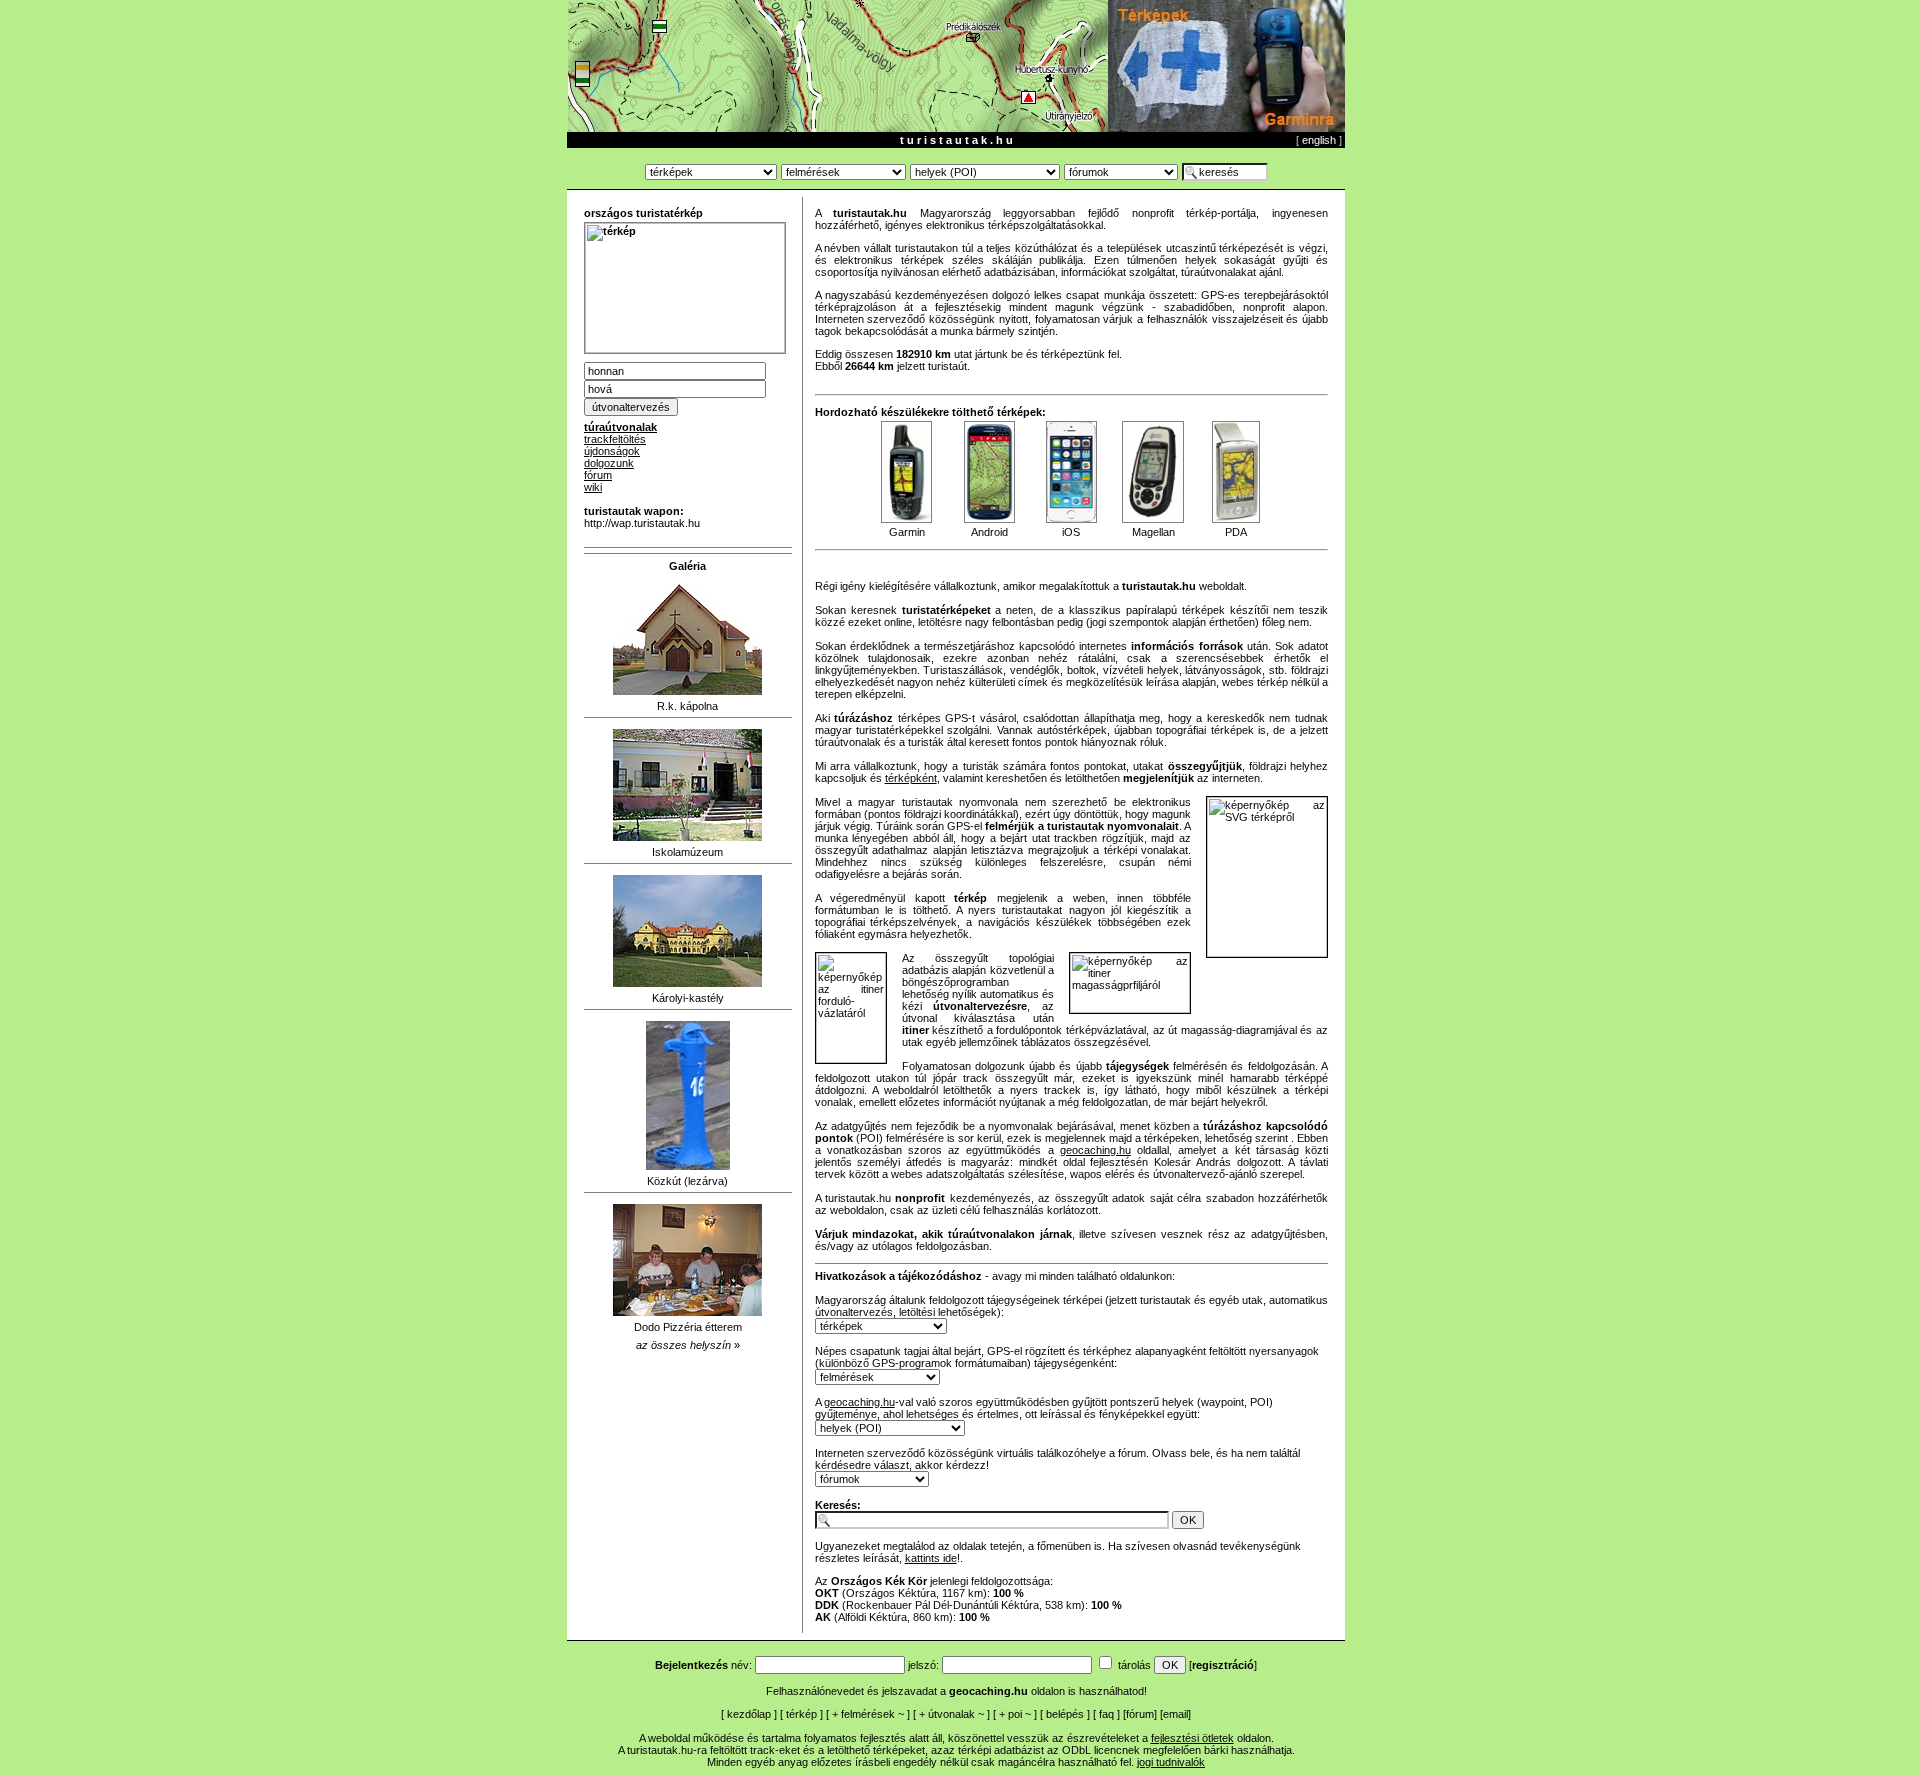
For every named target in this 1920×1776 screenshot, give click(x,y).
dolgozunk (609, 463)
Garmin (907, 532)
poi (1015, 1714)
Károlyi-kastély (688, 998)
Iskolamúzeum (687, 852)
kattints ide (931, 1558)
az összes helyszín (683, 1345)
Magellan (1153, 532)
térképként (911, 778)
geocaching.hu (1095, 1150)
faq (1106, 1714)
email (1175, 1714)
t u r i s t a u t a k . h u (956, 140)
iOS (1071, 532)
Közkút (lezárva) (687, 1181)
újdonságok (612, 451)
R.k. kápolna (687, 706)
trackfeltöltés (615, 439)
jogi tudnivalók (1171, 1762)
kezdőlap (749, 1714)
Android (989, 532)
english (1319, 140)
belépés (1065, 1714)
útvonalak (951, 1714)
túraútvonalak (620, 427)
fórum (598, 475)
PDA (1236, 532)
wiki (593, 487)
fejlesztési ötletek (1192, 1738)
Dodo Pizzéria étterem (688, 1327)
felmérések (868, 1714)
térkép (801, 1714)
